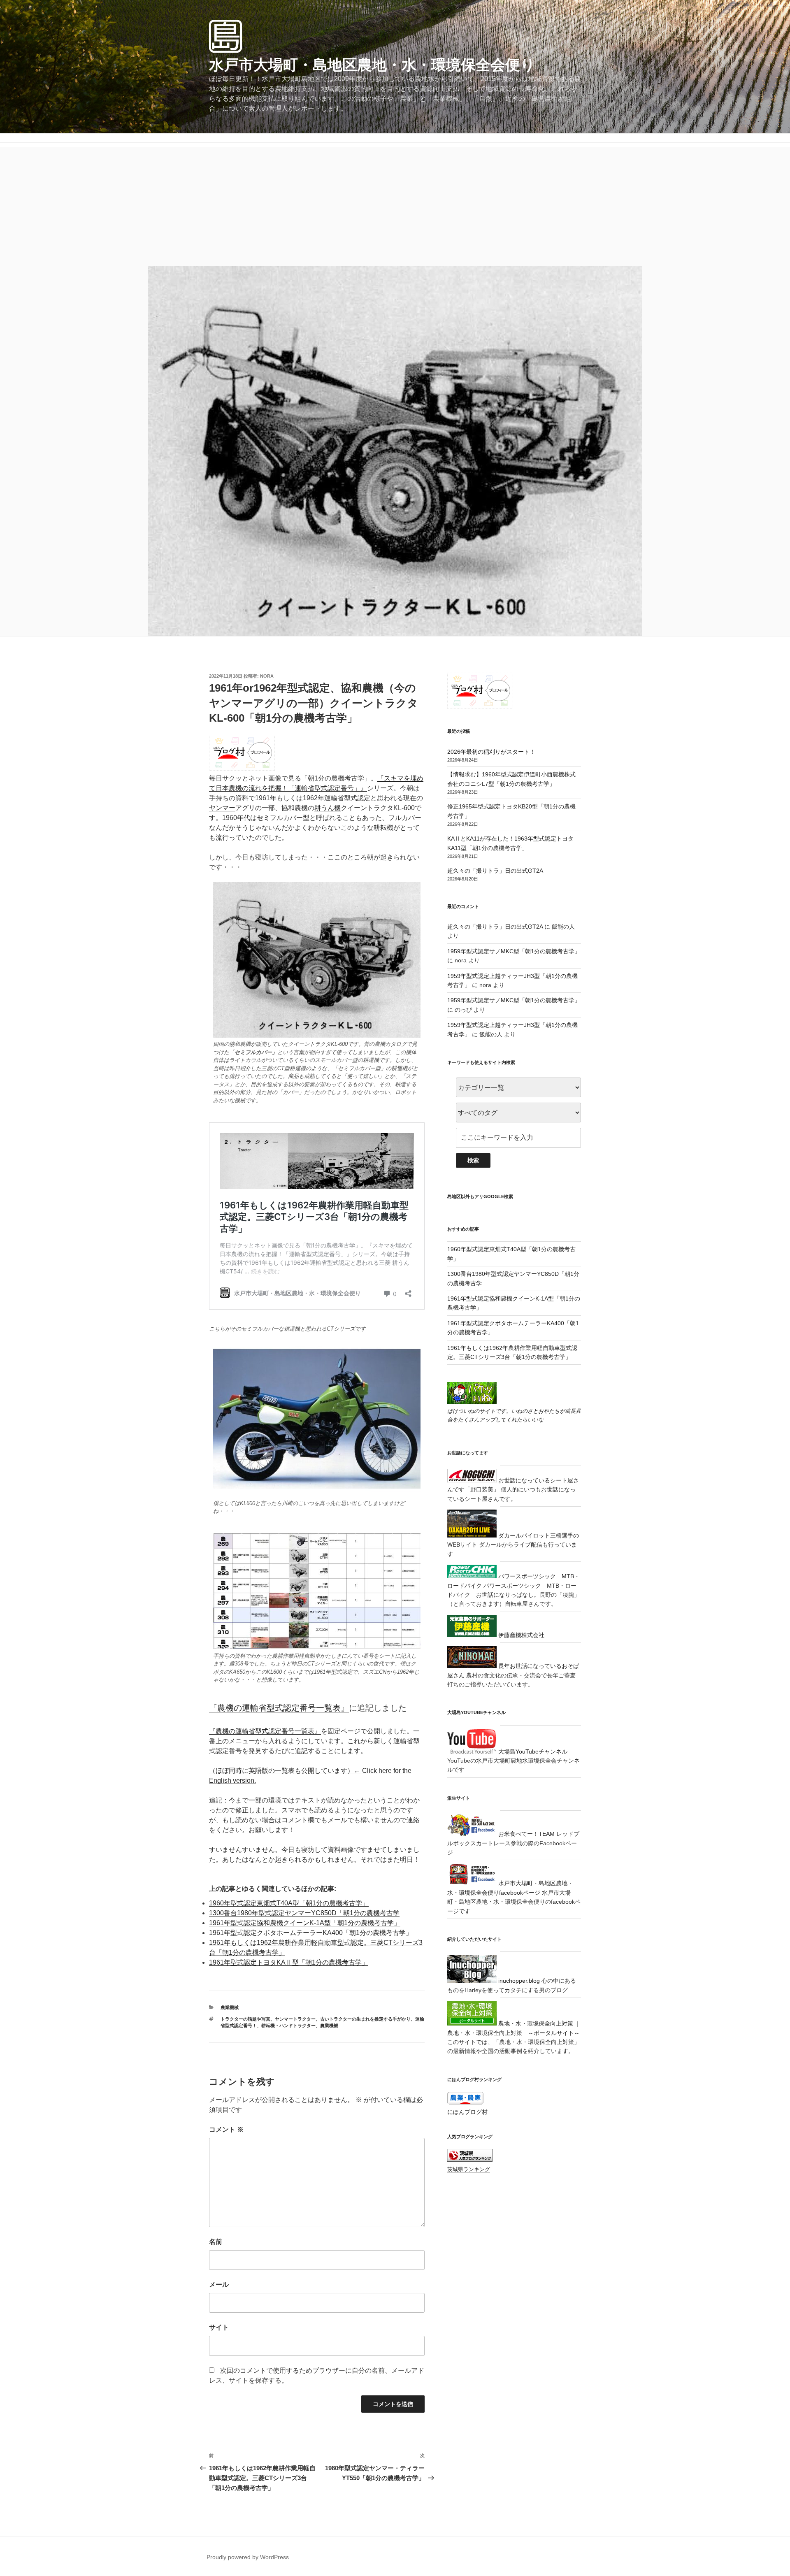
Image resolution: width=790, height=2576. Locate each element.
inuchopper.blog (518, 1981)
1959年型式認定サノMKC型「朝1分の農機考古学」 (514, 951)
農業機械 (230, 2007)
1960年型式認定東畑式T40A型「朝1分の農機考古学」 (289, 1903)
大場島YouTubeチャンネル (532, 1751)
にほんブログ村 (467, 2112)
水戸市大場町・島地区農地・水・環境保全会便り (372, 65)
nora (267, 676)
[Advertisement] (395, 204)
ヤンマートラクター (295, 2019)
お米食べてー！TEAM (526, 1834)
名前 (216, 2242)
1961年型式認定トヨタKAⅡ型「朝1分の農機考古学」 (289, 1962)
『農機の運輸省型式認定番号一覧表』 (279, 1708)
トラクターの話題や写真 (245, 2019)
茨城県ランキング (469, 2170)
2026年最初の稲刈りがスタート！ (491, 752)
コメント (226, 2129)
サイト (219, 2327)
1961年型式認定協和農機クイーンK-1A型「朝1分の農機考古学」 (305, 1923)
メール (219, 2284)
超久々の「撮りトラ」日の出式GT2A (495, 871)
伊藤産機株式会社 (520, 1635)
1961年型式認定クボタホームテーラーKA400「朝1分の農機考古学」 (311, 1933)
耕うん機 (328, 808)
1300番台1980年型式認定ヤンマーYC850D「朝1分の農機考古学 (304, 1913)
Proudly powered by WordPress (248, 2557)
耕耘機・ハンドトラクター (288, 2025)
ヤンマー (222, 808)
